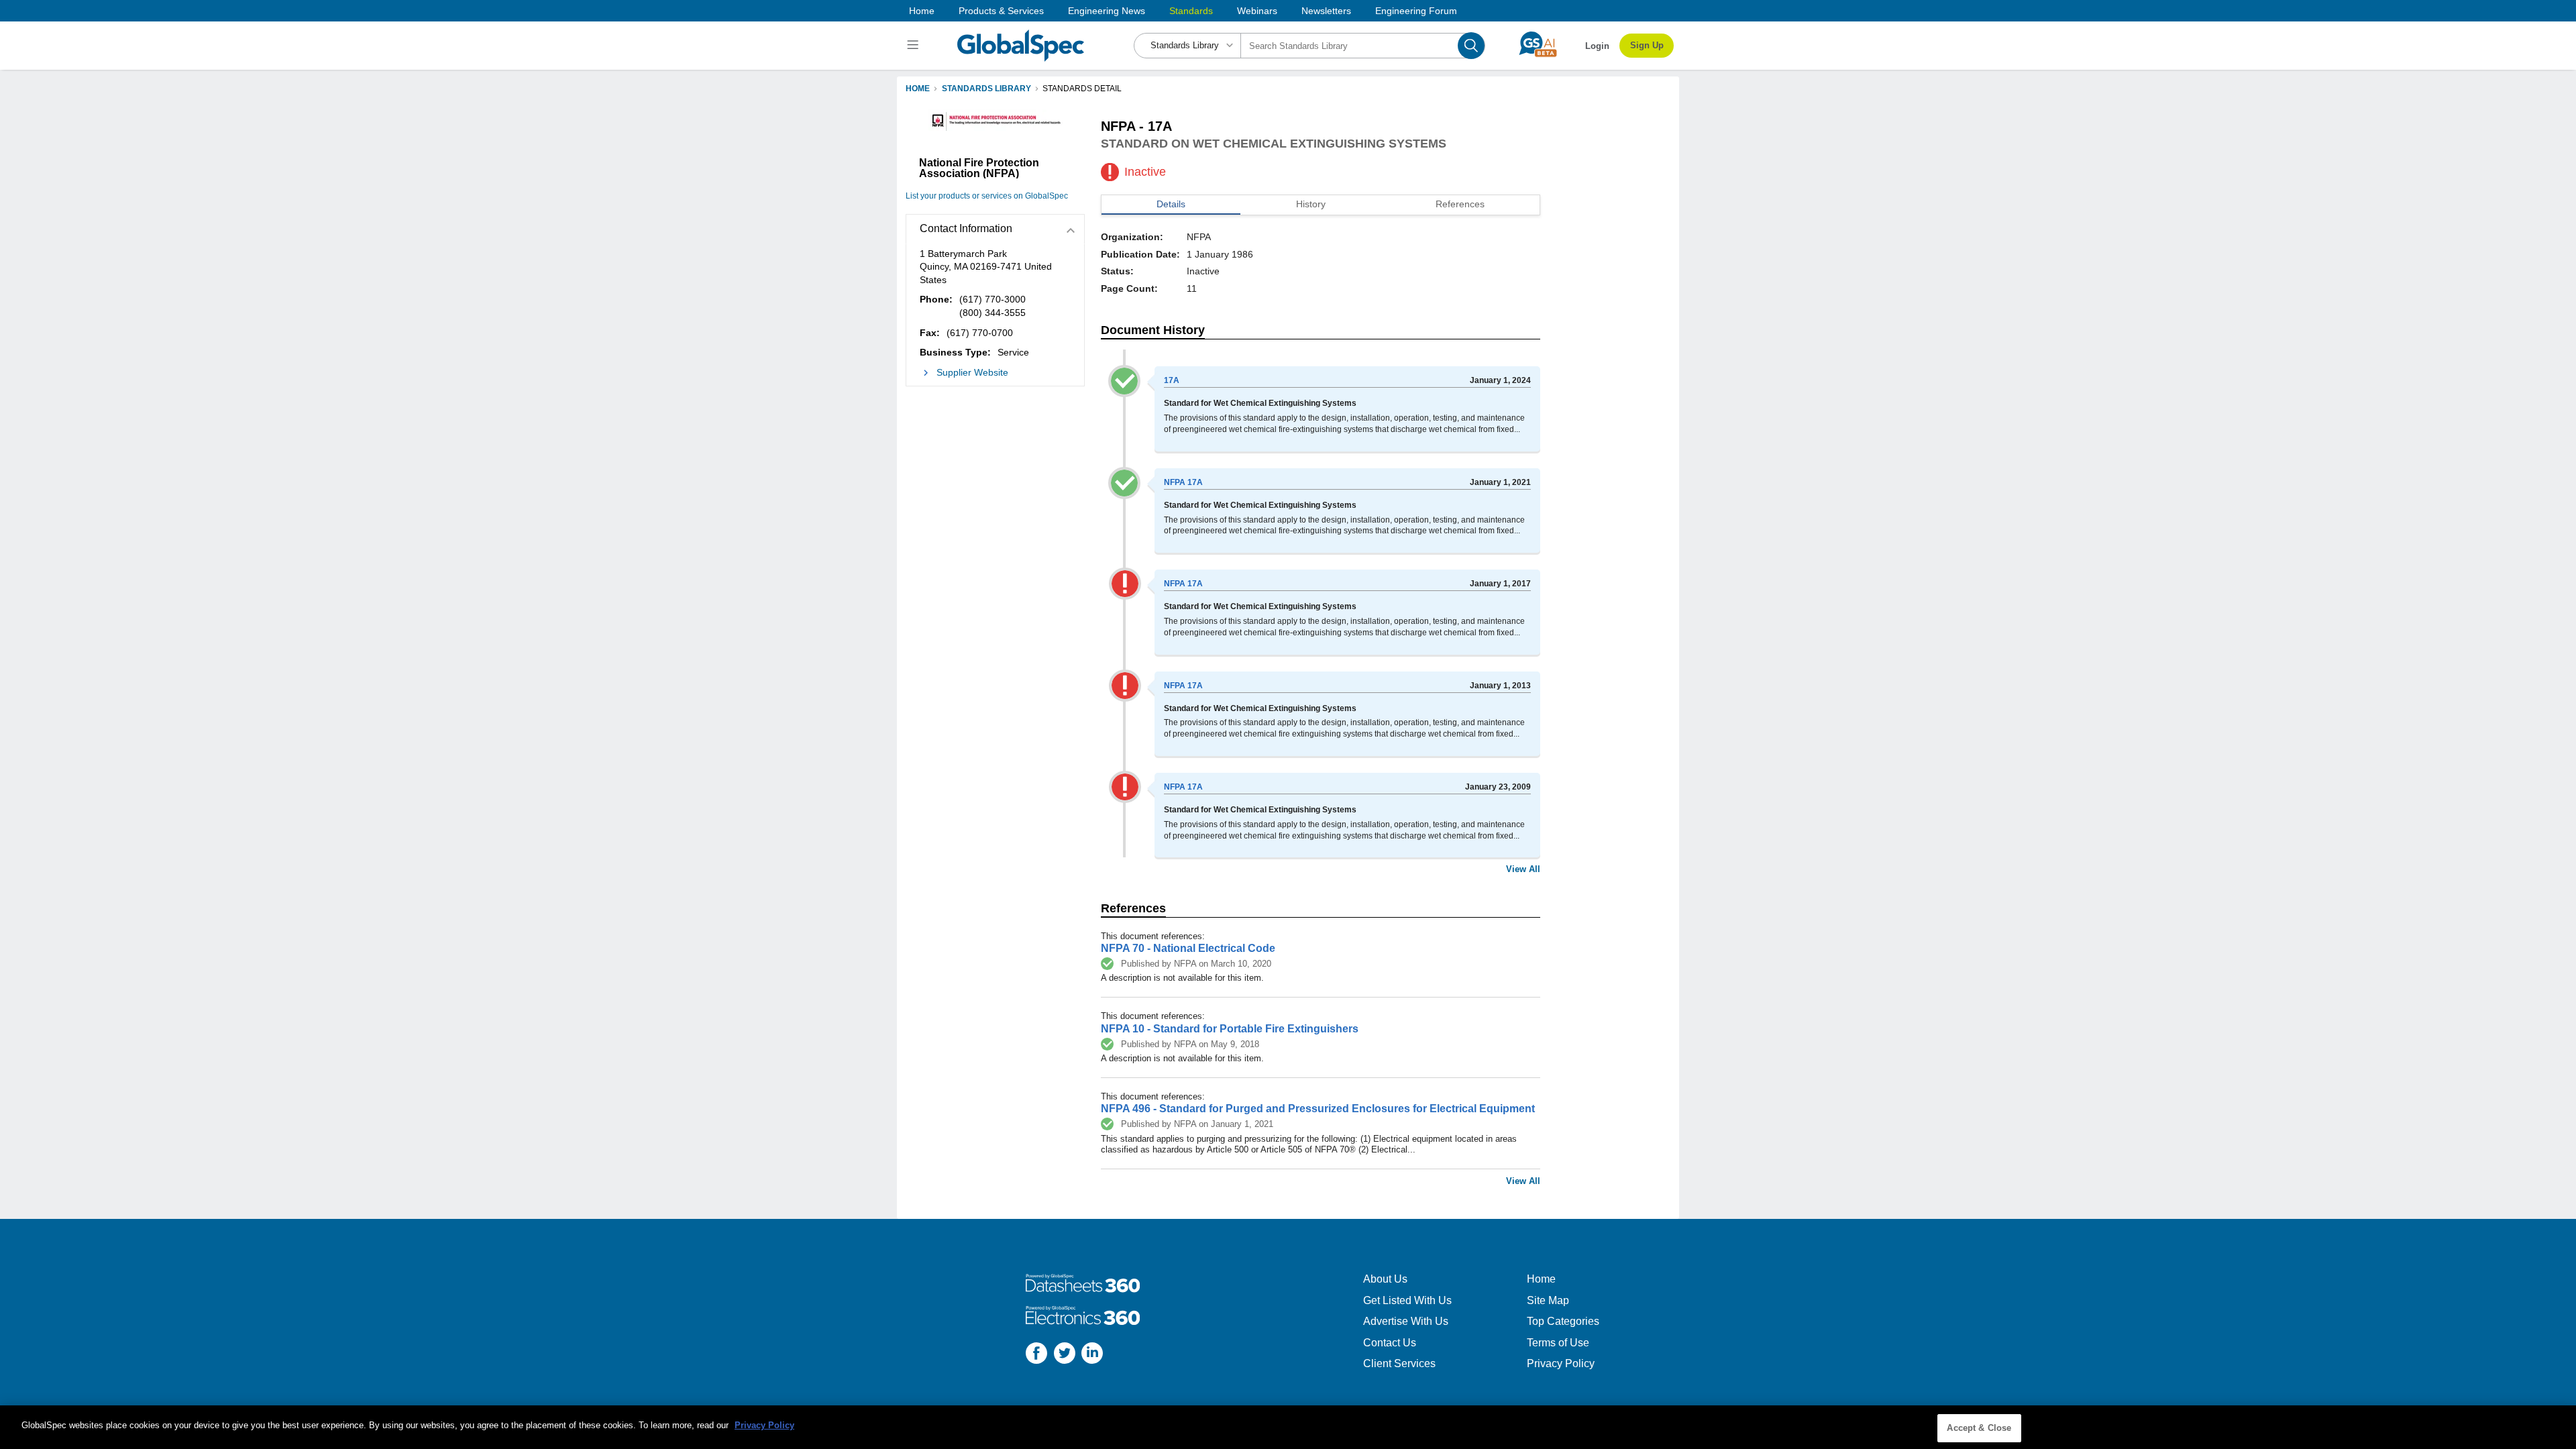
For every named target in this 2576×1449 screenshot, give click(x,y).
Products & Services (1001, 11)
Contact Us (1390, 1343)
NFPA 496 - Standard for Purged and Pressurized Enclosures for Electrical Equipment (1318, 1109)
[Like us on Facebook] (1036, 1355)
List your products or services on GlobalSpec (987, 196)
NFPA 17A (1183, 482)
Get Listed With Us (1407, 1300)
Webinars (1257, 11)
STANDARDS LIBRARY (986, 89)
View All (1523, 869)
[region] (1288, 1427)
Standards (1191, 11)
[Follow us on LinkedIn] (1092, 1355)
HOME (918, 89)
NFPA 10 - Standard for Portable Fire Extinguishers (1230, 1029)
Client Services (1399, 1363)
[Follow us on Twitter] (1065, 1355)
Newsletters (1326, 11)
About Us (1385, 1279)
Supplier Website (972, 372)
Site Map (1548, 1300)
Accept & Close (1979, 1428)
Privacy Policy (1561, 1363)
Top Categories (1563, 1321)
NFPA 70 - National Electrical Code (1188, 948)
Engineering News (1107, 11)
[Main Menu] (915, 46)
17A (1172, 380)
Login (1597, 46)
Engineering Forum (1416, 11)
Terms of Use (1558, 1343)
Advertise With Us (1406, 1321)
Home (922, 11)
